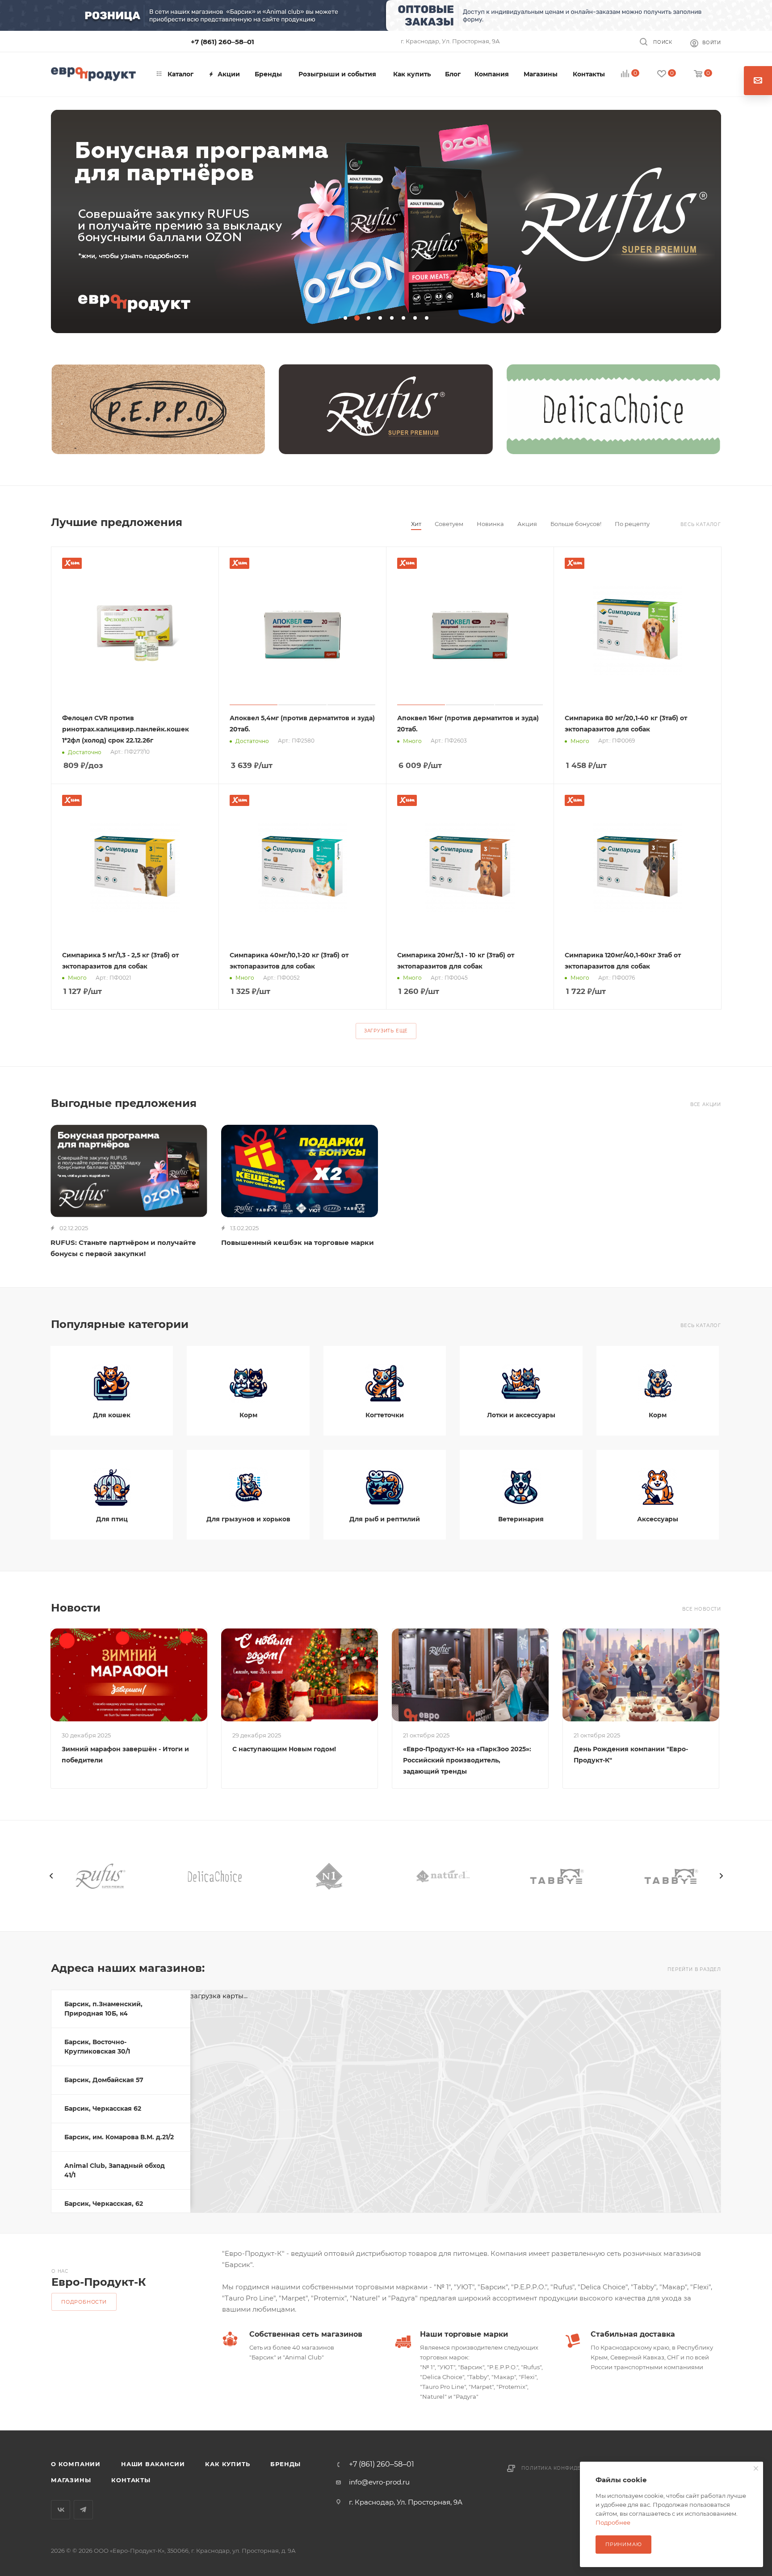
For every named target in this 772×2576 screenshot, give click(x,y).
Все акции (706, 1104)
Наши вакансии (153, 2464)
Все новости (702, 1609)
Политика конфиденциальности (572, 2468)
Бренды (285, 2464)
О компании (76, 2464)
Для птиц (112, 1519)
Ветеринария (521, 1519)
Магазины (71, 2480)
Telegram (83, 2510)
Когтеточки (385, 1415)
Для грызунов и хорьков (248, 1519)
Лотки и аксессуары (521, 1415)
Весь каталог (701, 524)
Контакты (131, 2480)
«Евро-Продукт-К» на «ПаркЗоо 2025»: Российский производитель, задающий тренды (467, 1760)
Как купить (227, 2464)
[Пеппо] (158, 409)
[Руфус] (386, 409)
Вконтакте (61, 2510)
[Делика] (614, 409)
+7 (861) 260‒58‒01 (222, 42)
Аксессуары (658, 1519)
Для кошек (112, 1415)
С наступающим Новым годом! (284, 1749)
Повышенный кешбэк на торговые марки (298, 1242)
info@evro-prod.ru (379, 2482)
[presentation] (51, 1876)
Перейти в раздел (694, 1969)
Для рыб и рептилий (385, 1519)
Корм (248, 1415)
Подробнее (613, 2522)
